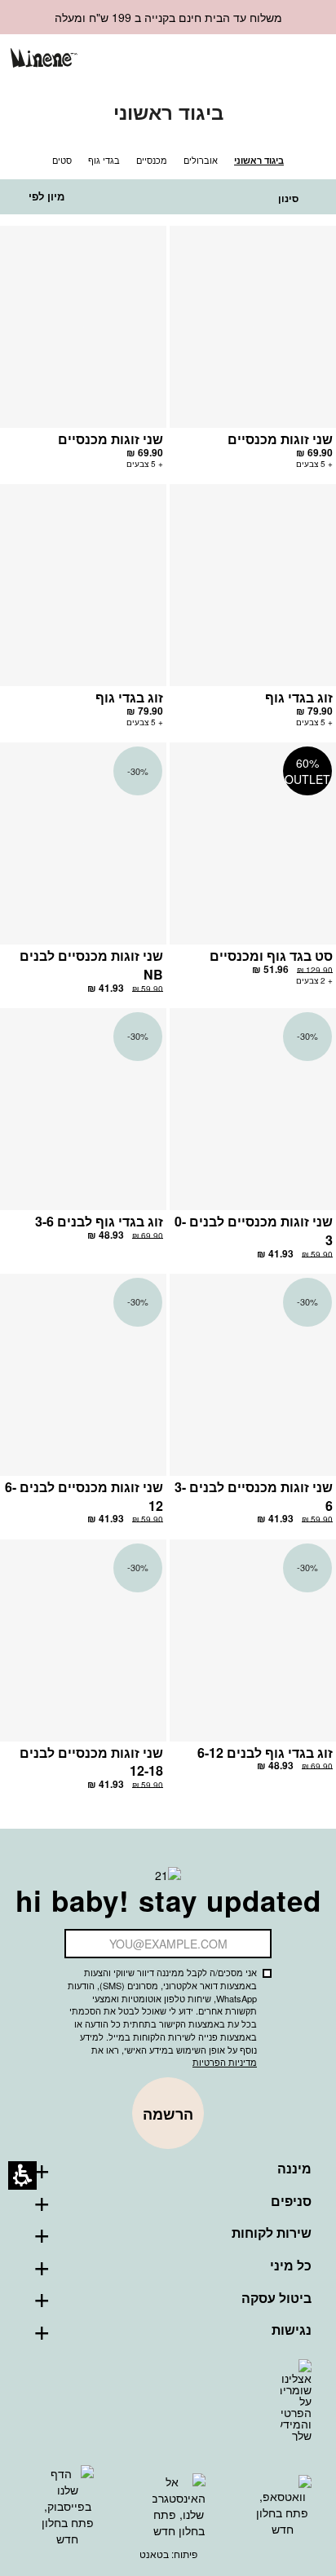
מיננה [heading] (294, 2169)
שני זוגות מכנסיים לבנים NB (91, 965)
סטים (62, 160)
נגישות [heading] (292, 2330)
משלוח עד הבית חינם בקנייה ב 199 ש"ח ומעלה (168, 17)
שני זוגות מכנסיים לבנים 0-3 (254, 1231)
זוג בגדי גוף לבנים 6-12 (265, 1753)
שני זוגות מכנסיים (280, 439)
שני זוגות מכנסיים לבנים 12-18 (91, 1762)
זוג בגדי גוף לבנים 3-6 (99, 1221)
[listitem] (253, 355)
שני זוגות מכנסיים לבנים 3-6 (254, 1496)
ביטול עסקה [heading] (276, 2298)
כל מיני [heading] (291, 2266)
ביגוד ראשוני (259, 160)
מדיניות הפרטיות (225, 2062)
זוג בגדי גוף (299, 697)
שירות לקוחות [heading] (272, 2233)
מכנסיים (152, 160)
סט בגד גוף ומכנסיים (271, 956)
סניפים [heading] (291, 2201)
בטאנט (154, 2554)
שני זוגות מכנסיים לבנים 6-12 (84, 1496)
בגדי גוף (104, 160)
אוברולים (201, 160)
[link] (225, 59)
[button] (252, 60)
